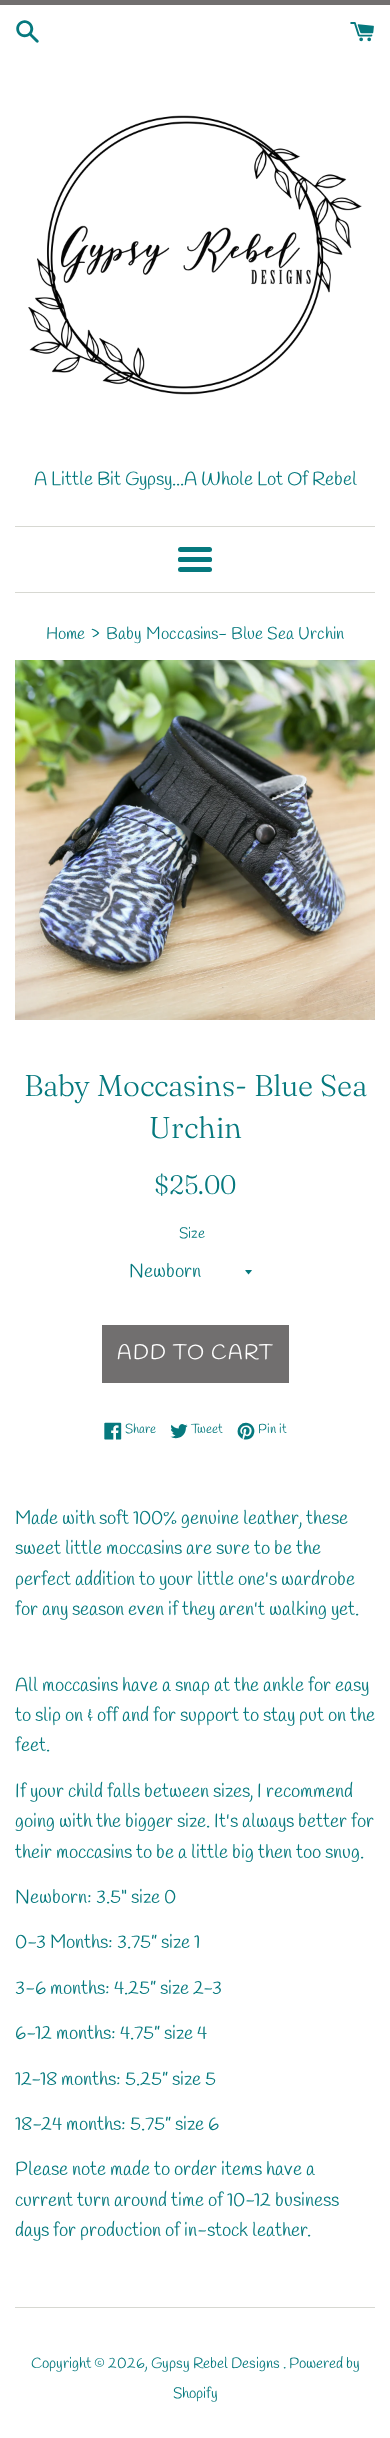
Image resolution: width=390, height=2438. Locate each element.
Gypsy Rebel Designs (217, 2364)
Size (192, 1234)
